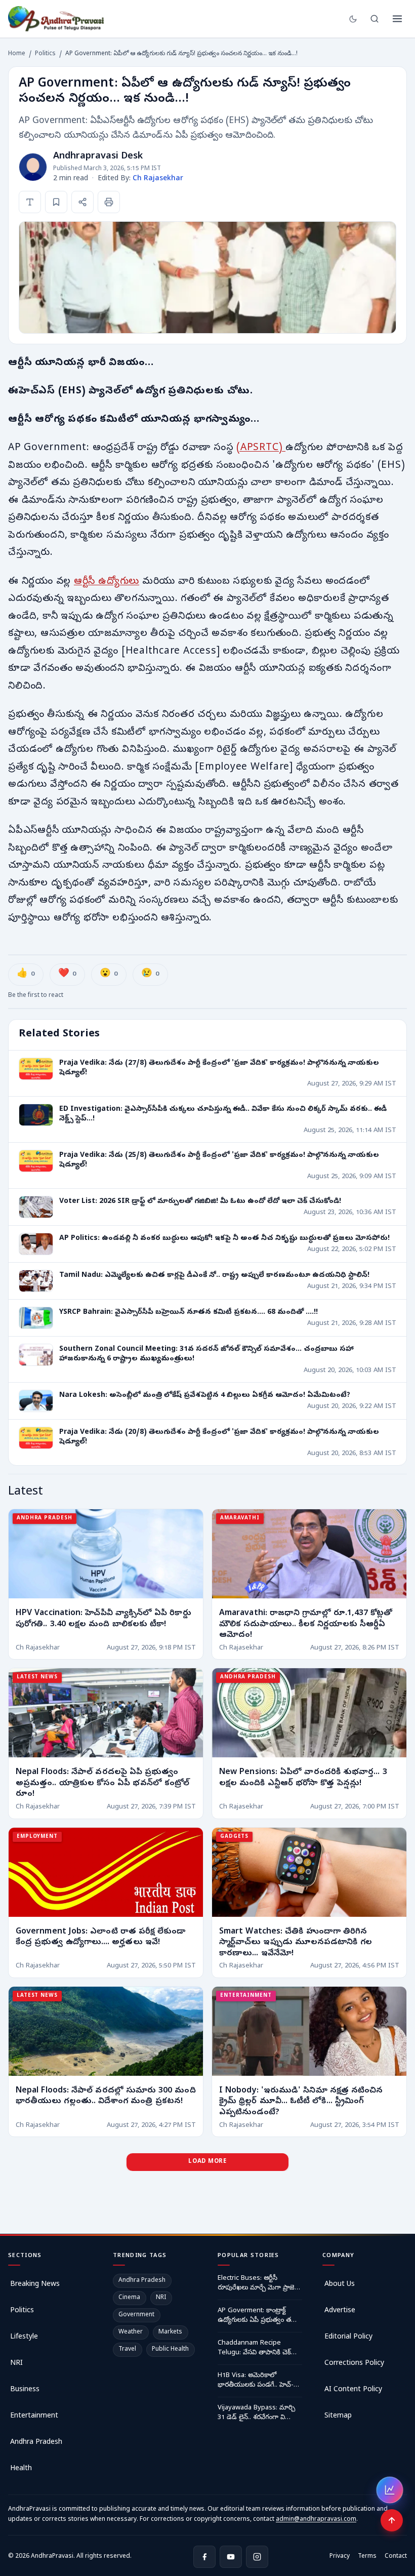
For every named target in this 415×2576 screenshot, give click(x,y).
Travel (127, 2350)
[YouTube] (231, 2557)
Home (17, 54)
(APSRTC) (261, 448)
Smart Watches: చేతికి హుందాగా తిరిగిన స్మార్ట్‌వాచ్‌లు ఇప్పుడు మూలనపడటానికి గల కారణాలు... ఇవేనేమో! (296, 1943)
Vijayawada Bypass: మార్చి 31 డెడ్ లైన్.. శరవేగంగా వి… (256, 2413)
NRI (16, 2364)
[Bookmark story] (56, 202)
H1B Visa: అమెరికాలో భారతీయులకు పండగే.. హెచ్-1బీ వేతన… (260, 2381)
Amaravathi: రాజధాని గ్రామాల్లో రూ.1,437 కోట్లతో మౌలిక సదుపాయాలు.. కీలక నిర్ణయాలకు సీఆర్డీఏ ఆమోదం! (306, 1624)
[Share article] (82, 202)
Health (21, 2469)
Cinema (129, 2298)
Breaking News (35, 2285)
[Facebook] (204, 2557)
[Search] (375, 19)
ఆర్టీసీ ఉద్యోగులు (107, 582)
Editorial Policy (348, 2337)
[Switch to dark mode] (353, 19)
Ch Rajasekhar (158, 179)
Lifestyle (24, 2337)
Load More (207, 2162)
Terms (367, 2557)
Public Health (170, 2350)
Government (136, 2315)
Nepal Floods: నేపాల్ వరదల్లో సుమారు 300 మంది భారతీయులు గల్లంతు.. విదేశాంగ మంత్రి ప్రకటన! (106, 2097)
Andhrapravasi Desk (98, 157)
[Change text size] (30, 202)
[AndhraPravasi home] (56, 19)
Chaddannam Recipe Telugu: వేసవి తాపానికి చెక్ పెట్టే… (254, 2349)
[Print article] (109, 202)
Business (25, 2390)
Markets (170, 2332)
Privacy (340, 2557)
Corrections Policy (354, 2364)
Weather (131, 2332)
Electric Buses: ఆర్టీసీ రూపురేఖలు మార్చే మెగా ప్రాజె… (259, 2284)
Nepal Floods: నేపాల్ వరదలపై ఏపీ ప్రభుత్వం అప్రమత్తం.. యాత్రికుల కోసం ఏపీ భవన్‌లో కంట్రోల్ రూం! (102, 1784)
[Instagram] (257, 2557)
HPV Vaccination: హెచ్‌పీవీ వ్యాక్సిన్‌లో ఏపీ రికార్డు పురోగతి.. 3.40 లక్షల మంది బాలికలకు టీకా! (103, 1619)
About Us (340, 2285)
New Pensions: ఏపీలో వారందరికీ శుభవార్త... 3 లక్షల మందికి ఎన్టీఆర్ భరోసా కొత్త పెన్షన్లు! (303, 1779)
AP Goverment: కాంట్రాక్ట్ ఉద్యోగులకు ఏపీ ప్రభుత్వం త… (257, 2316)
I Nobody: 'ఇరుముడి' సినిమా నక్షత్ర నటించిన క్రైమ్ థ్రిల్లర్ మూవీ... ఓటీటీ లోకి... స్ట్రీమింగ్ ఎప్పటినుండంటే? (301, 2102)
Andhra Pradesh (36, 2443)
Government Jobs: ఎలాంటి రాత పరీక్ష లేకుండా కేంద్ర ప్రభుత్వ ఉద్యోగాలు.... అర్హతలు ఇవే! (100, 1938)
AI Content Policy (353, 2390)
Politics (45, 54)
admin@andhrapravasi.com (316, 2520)
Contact (396, 2557)
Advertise (340, 2311)
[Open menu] (397, 19)
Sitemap (338, 2416)
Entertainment (34, 2416)
